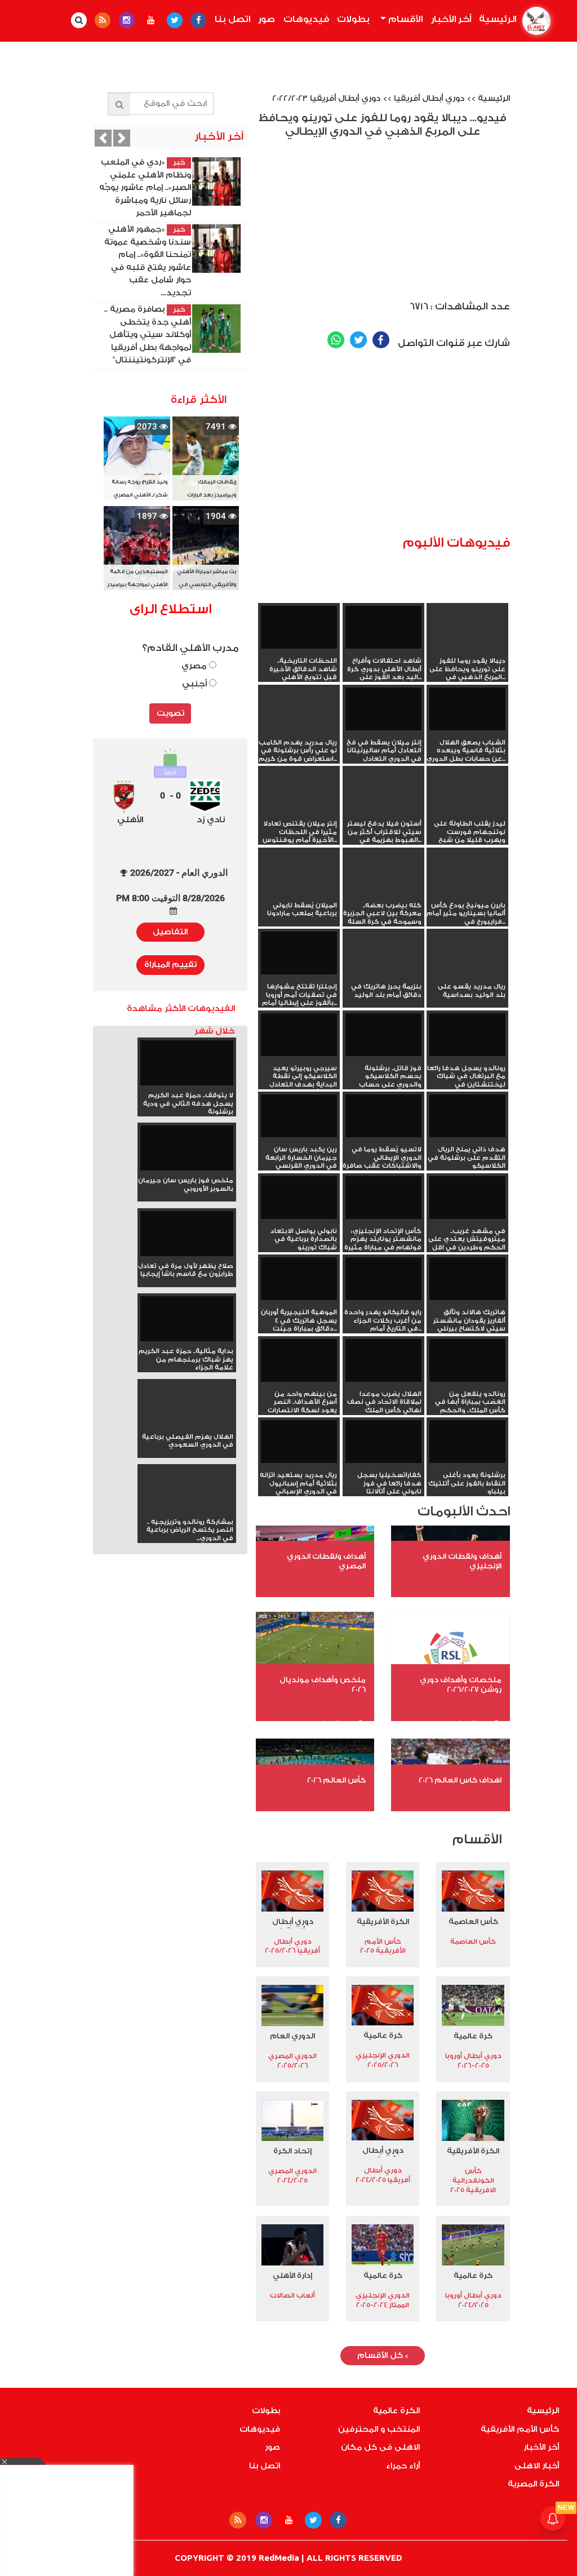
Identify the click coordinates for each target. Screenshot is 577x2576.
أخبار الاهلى (537, 2466)
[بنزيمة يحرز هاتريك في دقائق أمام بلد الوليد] (383, 953)
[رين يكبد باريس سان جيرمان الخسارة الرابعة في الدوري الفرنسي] (299, 1116)
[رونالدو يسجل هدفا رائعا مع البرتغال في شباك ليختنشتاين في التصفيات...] (467, 1035)
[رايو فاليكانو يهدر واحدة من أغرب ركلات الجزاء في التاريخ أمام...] (383, 1279)
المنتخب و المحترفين (379, 2429)
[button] (103, 138)
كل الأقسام (383, 2356)
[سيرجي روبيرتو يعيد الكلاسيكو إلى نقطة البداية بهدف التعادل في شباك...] (299, 1035)
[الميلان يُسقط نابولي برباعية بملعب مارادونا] (299, 872)
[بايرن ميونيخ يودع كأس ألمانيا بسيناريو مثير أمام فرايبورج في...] (467, 872)
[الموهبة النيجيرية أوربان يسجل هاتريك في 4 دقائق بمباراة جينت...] (299, 1279)
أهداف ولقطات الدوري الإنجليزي (462, 1561)
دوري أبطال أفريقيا (429, 99)
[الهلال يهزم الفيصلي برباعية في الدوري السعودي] (187, 1425)
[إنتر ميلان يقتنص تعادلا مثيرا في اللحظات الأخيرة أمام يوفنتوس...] (299, 790)
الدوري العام (292, 2036)
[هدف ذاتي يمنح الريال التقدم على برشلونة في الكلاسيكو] (467, 1116)
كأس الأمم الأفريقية (520, 2429)
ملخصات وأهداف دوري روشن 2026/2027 (461, 1684)
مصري (195, 666)
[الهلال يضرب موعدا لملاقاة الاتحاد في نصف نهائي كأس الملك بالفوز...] (383, 1360)
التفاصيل (170, 932)
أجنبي (196, 684)
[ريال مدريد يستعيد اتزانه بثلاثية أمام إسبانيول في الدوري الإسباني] (299, 1442)
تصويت (170, 713)
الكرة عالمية (396, 2411)
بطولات (353, 19)
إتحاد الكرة (292, 2151)
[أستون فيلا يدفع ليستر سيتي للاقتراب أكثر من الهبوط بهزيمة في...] (383, 790)
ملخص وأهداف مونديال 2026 (323, 1684)
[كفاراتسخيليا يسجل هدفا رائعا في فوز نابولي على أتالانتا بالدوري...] (383, 1442)
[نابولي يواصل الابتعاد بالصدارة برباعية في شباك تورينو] (299, 1198)
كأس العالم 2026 (336, 1780)
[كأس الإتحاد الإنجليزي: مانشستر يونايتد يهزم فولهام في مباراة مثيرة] (383, 1198)
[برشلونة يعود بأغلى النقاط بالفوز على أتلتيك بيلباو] (467, 1442)
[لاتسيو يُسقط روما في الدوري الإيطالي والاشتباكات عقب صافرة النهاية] (383, 1116)
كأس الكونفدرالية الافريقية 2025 (473, 2180)
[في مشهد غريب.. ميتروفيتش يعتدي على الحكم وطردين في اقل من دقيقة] (467, 1198)
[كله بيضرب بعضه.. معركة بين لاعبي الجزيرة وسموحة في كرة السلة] (383, 872)
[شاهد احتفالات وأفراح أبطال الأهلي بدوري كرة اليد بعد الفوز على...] (383, 627)
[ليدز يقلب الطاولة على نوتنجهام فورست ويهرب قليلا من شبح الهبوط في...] (467, 790)
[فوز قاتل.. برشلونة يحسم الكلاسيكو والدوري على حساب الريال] (383, 1035)
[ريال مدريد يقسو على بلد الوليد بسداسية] (467, 953)
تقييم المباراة (170, 965)
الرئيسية (496, 19)
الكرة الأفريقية (383, 1921)
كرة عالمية (473, 2036)
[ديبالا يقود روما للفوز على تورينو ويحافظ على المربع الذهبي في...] (467, 627)
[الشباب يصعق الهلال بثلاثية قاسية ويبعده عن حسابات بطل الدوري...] (467, 709)
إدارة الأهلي (292, 2275)
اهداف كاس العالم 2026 (460, 1780)
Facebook (381, 340)
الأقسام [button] (404, 19)
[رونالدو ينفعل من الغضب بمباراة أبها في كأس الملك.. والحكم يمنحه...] (467, 1360)
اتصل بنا (232, 19)
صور (267, 19)
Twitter (358, 340)
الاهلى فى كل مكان (380, 2448)
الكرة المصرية (533, 2484)
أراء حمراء (403, 2466)
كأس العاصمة (473, 1921)
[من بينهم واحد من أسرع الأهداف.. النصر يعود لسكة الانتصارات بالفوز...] (299, 1360)
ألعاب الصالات (292, 2295)
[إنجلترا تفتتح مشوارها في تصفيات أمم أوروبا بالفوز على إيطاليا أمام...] (299, 953)
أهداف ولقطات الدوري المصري (326, 1561)
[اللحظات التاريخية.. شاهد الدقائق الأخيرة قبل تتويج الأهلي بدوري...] (299, 627)
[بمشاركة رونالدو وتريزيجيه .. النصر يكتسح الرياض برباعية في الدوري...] (187, 1510)
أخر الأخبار (451, 19)
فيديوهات (306, 19)
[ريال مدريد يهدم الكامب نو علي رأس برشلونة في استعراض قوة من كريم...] (299, 709)
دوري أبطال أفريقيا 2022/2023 (326, 99)
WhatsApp (336, 340)
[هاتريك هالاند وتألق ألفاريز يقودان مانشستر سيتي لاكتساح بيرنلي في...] (467, 1279)
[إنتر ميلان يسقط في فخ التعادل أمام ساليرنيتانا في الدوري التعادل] (383, 709)
